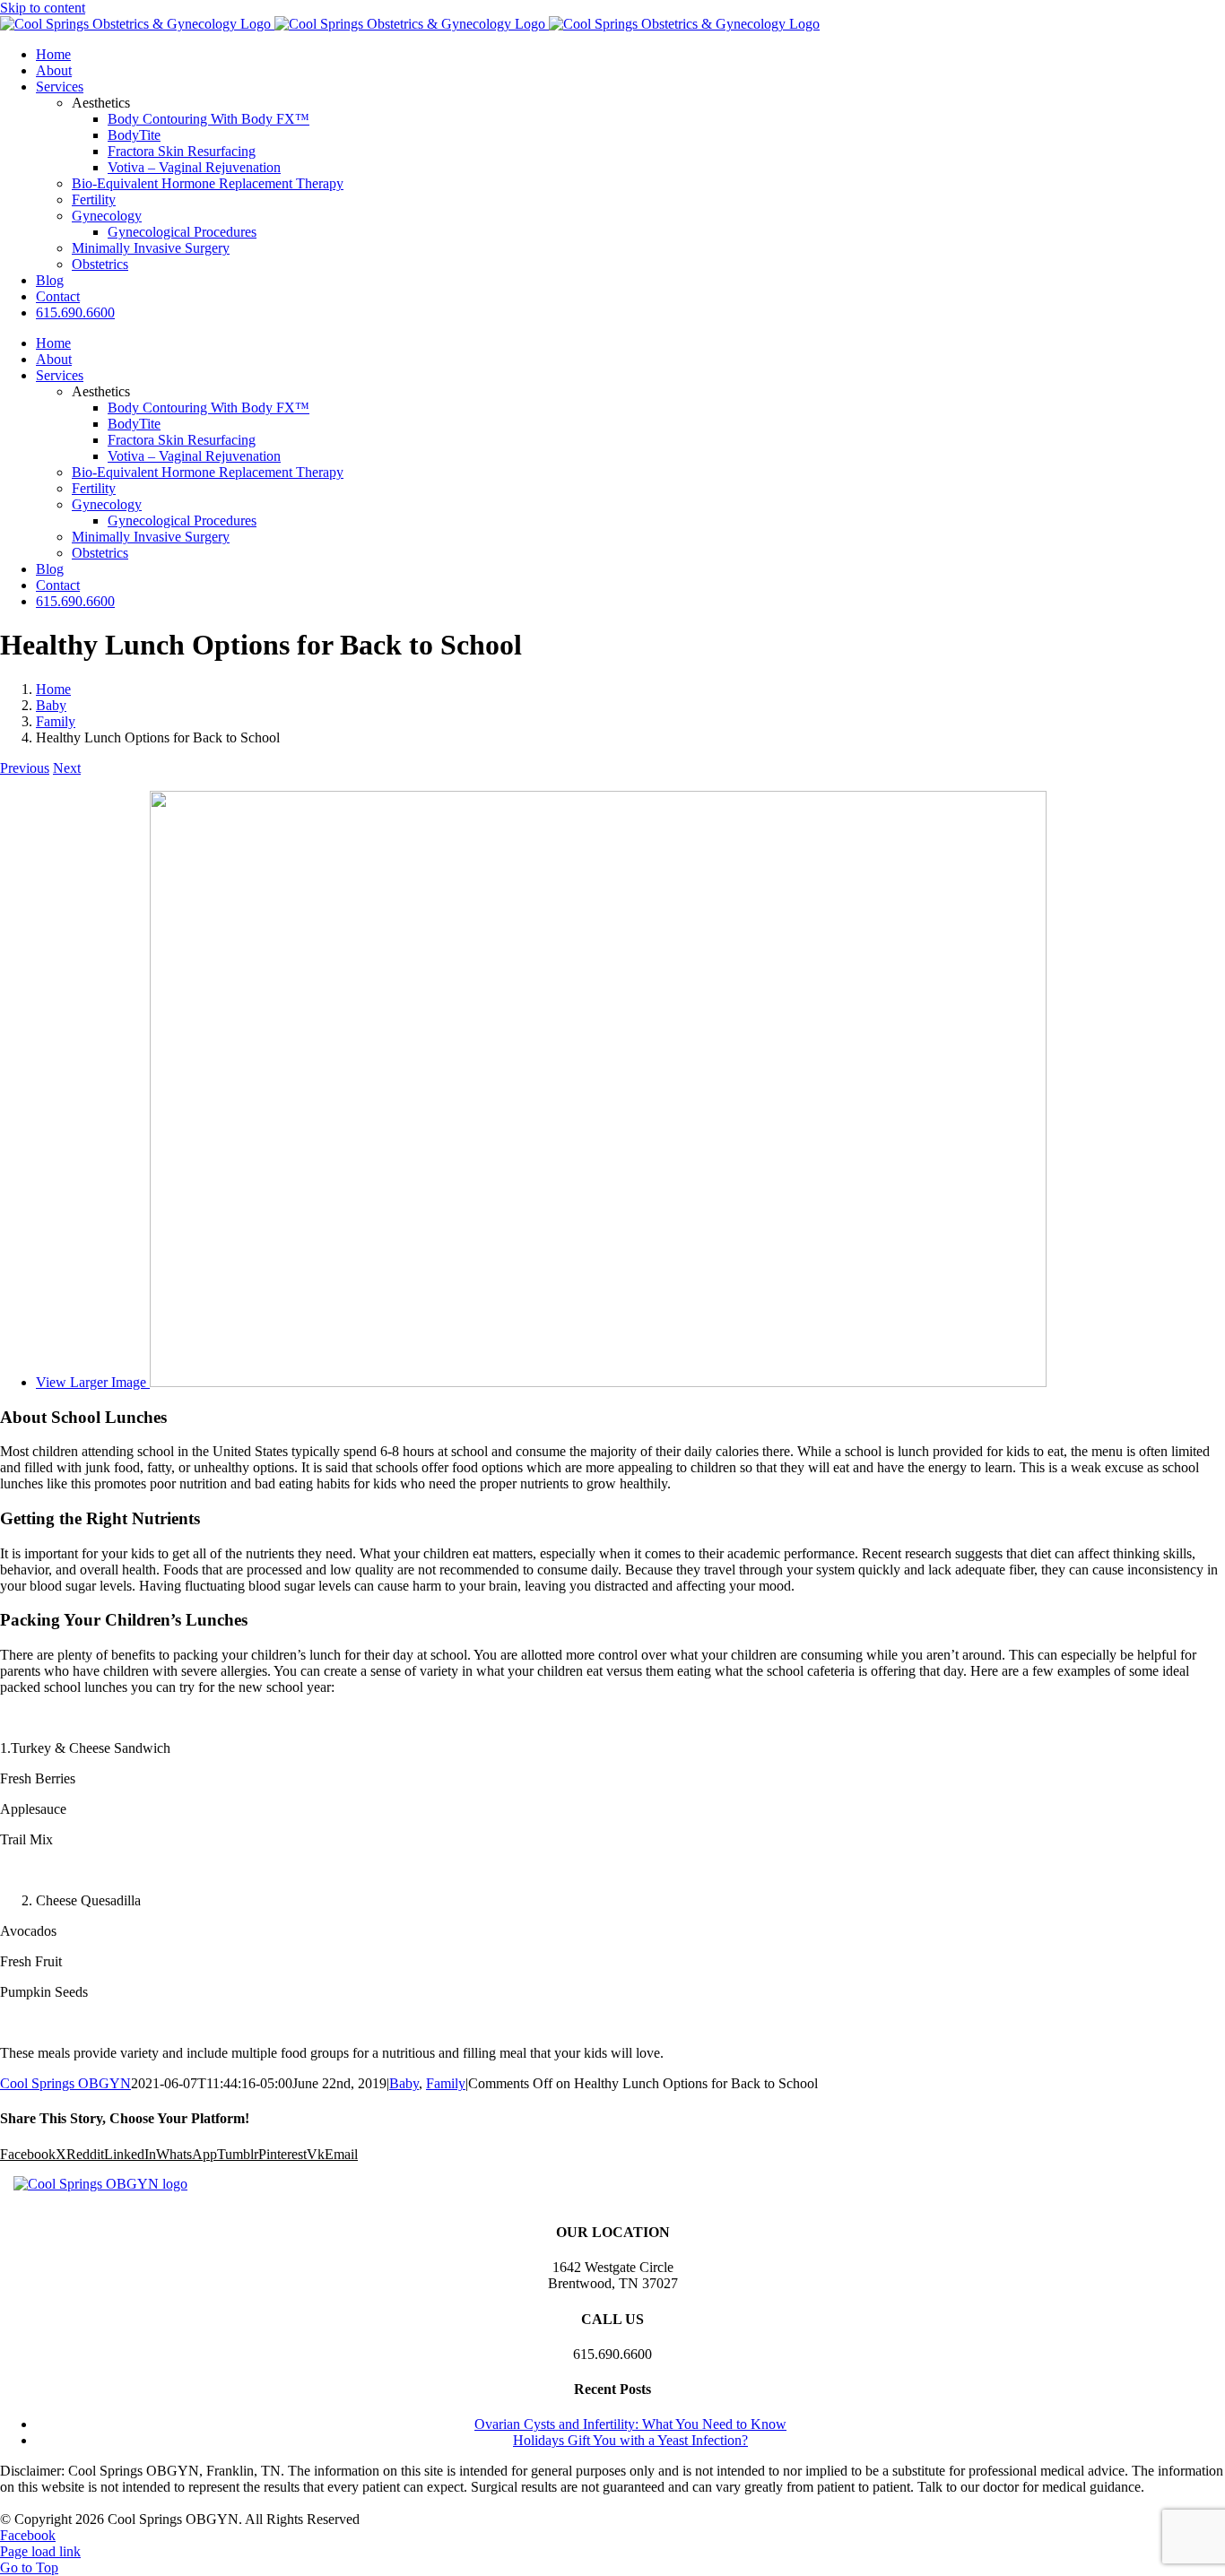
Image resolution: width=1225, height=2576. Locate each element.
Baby (404, 2083)
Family (446, 2083)
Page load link (40, 2551)
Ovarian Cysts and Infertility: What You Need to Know (630, 2424)
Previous (25, 768)
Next (67, 768)
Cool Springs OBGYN (65, 2083)
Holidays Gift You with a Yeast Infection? (630, 2440)
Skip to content (43, 8)
